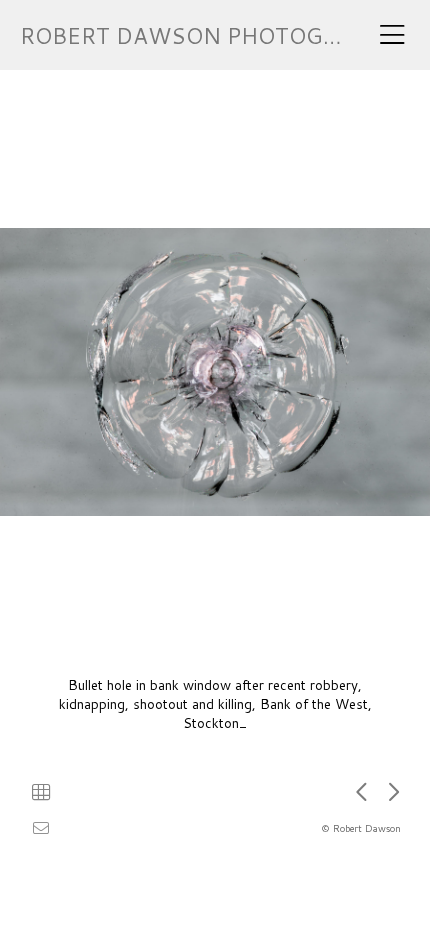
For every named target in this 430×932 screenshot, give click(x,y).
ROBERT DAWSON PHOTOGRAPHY (208, 35)
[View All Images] (41, 792)
